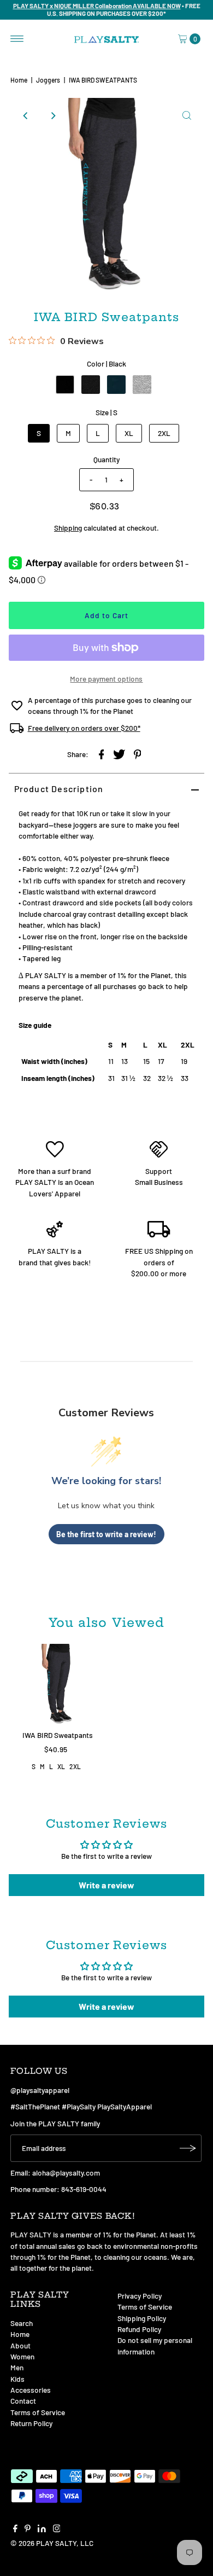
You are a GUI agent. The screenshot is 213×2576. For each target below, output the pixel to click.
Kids (17, 2379)
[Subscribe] (188, 2148)
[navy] (116, 385)
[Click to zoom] (187, 115)
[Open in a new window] (101, 754)
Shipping (68, 528)
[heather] (91, 385)
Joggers (48, 80)
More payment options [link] (106, 679)
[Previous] (26, 115)
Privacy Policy (140, 2296)
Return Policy (31, 2423)
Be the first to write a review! (106, 1534)
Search (22, 2323)
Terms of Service (38, 2412)
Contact (23, 2401)
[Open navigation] (17, 39)
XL (129, 433)
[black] (65, 385)
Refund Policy (139, 2329)
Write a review (106, 1885)
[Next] (53, 115)
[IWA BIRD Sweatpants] (58, 1685)
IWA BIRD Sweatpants (58, 1735)
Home (19, 80)
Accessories (31, 2390)
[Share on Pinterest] (137, 754)
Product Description (59, 789)
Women (22, 2356)
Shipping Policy (142, 2318)
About (20, 2345)
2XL (164, 433)
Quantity (106, 459)
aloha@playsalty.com (66, 2173)
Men (17, 2367)
